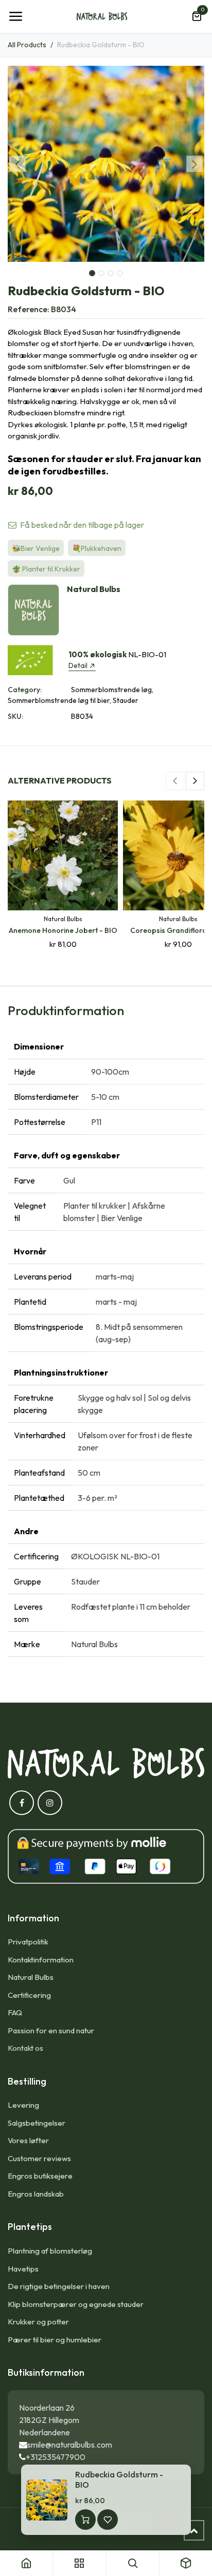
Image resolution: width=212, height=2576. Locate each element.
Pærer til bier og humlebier (55, 2340)
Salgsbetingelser (37, 2123)
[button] (17, 164)
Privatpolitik (28, 1942)
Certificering (29, 1995)
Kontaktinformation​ (41, 1960)
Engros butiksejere (40, 2176)
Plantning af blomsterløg (50, 2251)
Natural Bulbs (31, 1977)
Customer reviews (39, 2158)
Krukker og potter (38, 2322)
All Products (27, 45)
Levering (23, 2105)
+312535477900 (56, 2457)
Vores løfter (28, 2140)
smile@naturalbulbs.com (70, 2445)
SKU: (15, 716)
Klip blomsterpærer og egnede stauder (76, 2304)
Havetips (23, 2269)
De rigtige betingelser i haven (59, 2286)
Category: (25, 690)
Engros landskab (36, 2194)
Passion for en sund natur (51, 2030)
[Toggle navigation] (15, 16)
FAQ (15, 2012)
